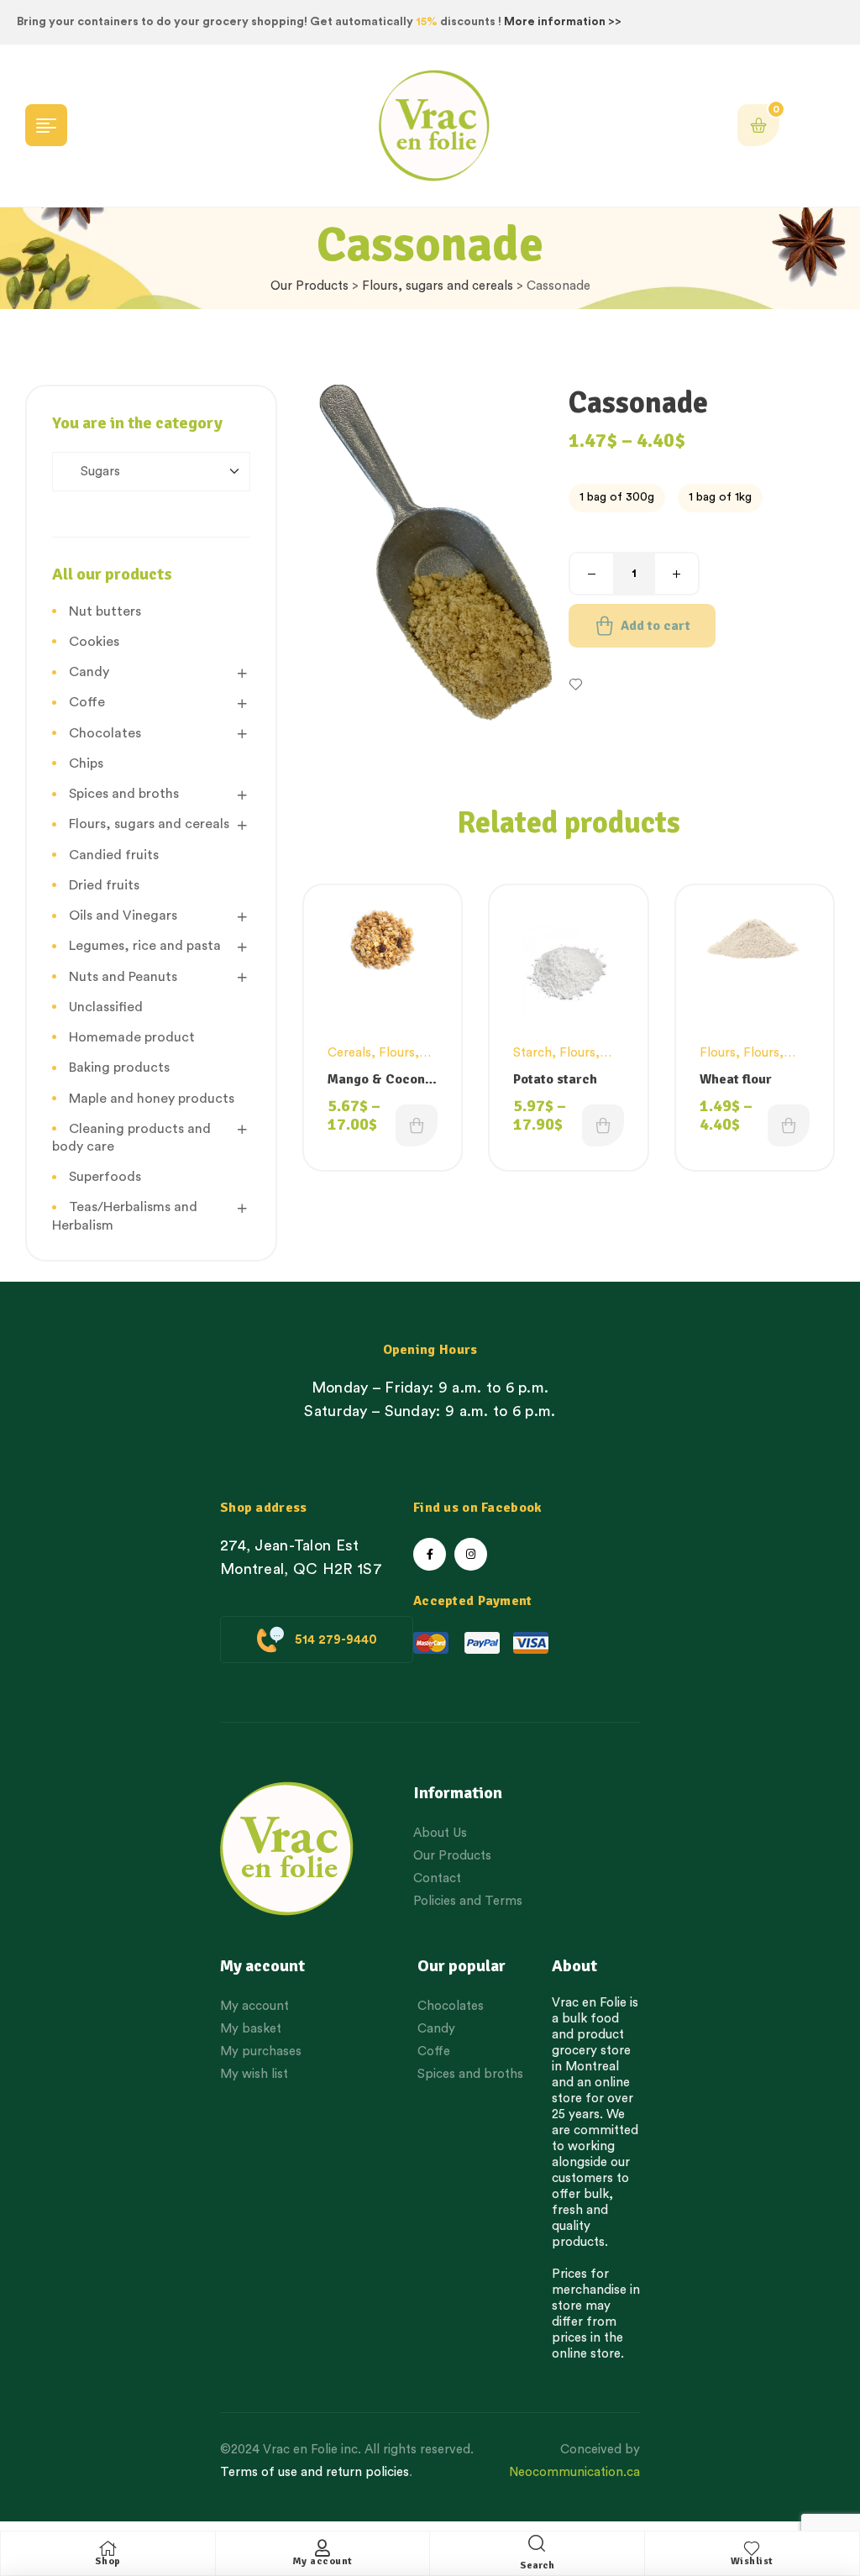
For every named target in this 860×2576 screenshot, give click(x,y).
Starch (532, 1053)
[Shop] (107, 2548)
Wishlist (752, 2561)
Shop (108, 2561)
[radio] (617, 498)
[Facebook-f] (430, 1554)
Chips (86, 763)
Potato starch (555, 1079)
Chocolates (105, 733)
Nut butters (105, 611)
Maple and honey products (152, 1099)
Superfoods (105, 1177)
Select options (417, 1125)
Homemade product (132, 1037)
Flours (718, 1053)
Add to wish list (632, 685)
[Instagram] (471, 1554)
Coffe (87, 702)
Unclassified (106, 1007)
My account (322, 2561)
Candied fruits (114, 855)
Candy (89, 672)
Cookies (94, 642)
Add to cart (655, 626)
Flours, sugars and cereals (438, 286)
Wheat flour (736, 1079)
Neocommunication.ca (574, 2472)
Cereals (349, 1053)
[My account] (322, 2548)
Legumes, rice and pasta (145, 946)
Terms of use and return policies (315, 2472)
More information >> (563, 22)
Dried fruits (104, 885)
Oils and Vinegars (123, 916)
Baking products (119, 1068)
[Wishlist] (752, 2548)
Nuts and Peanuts (123, 977)
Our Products (309, 286)
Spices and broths (124, 794)
